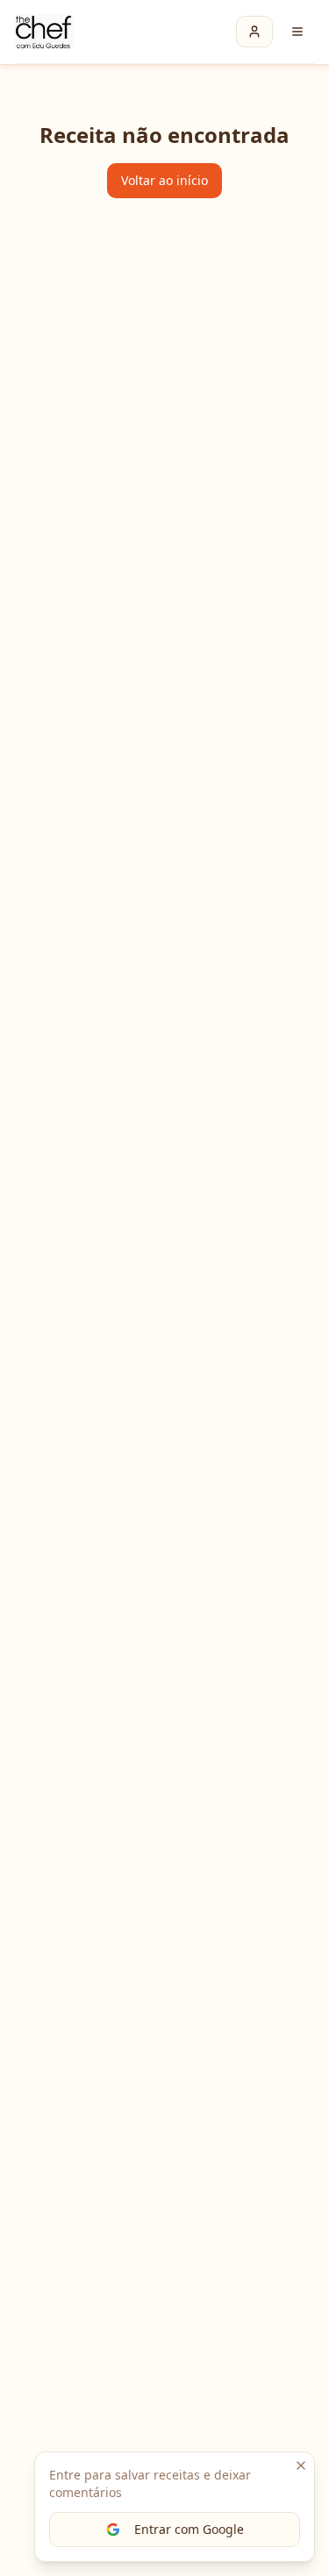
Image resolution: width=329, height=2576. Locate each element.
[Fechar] (301, 2465)
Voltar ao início (164, 180)
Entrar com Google (189, 2529)
